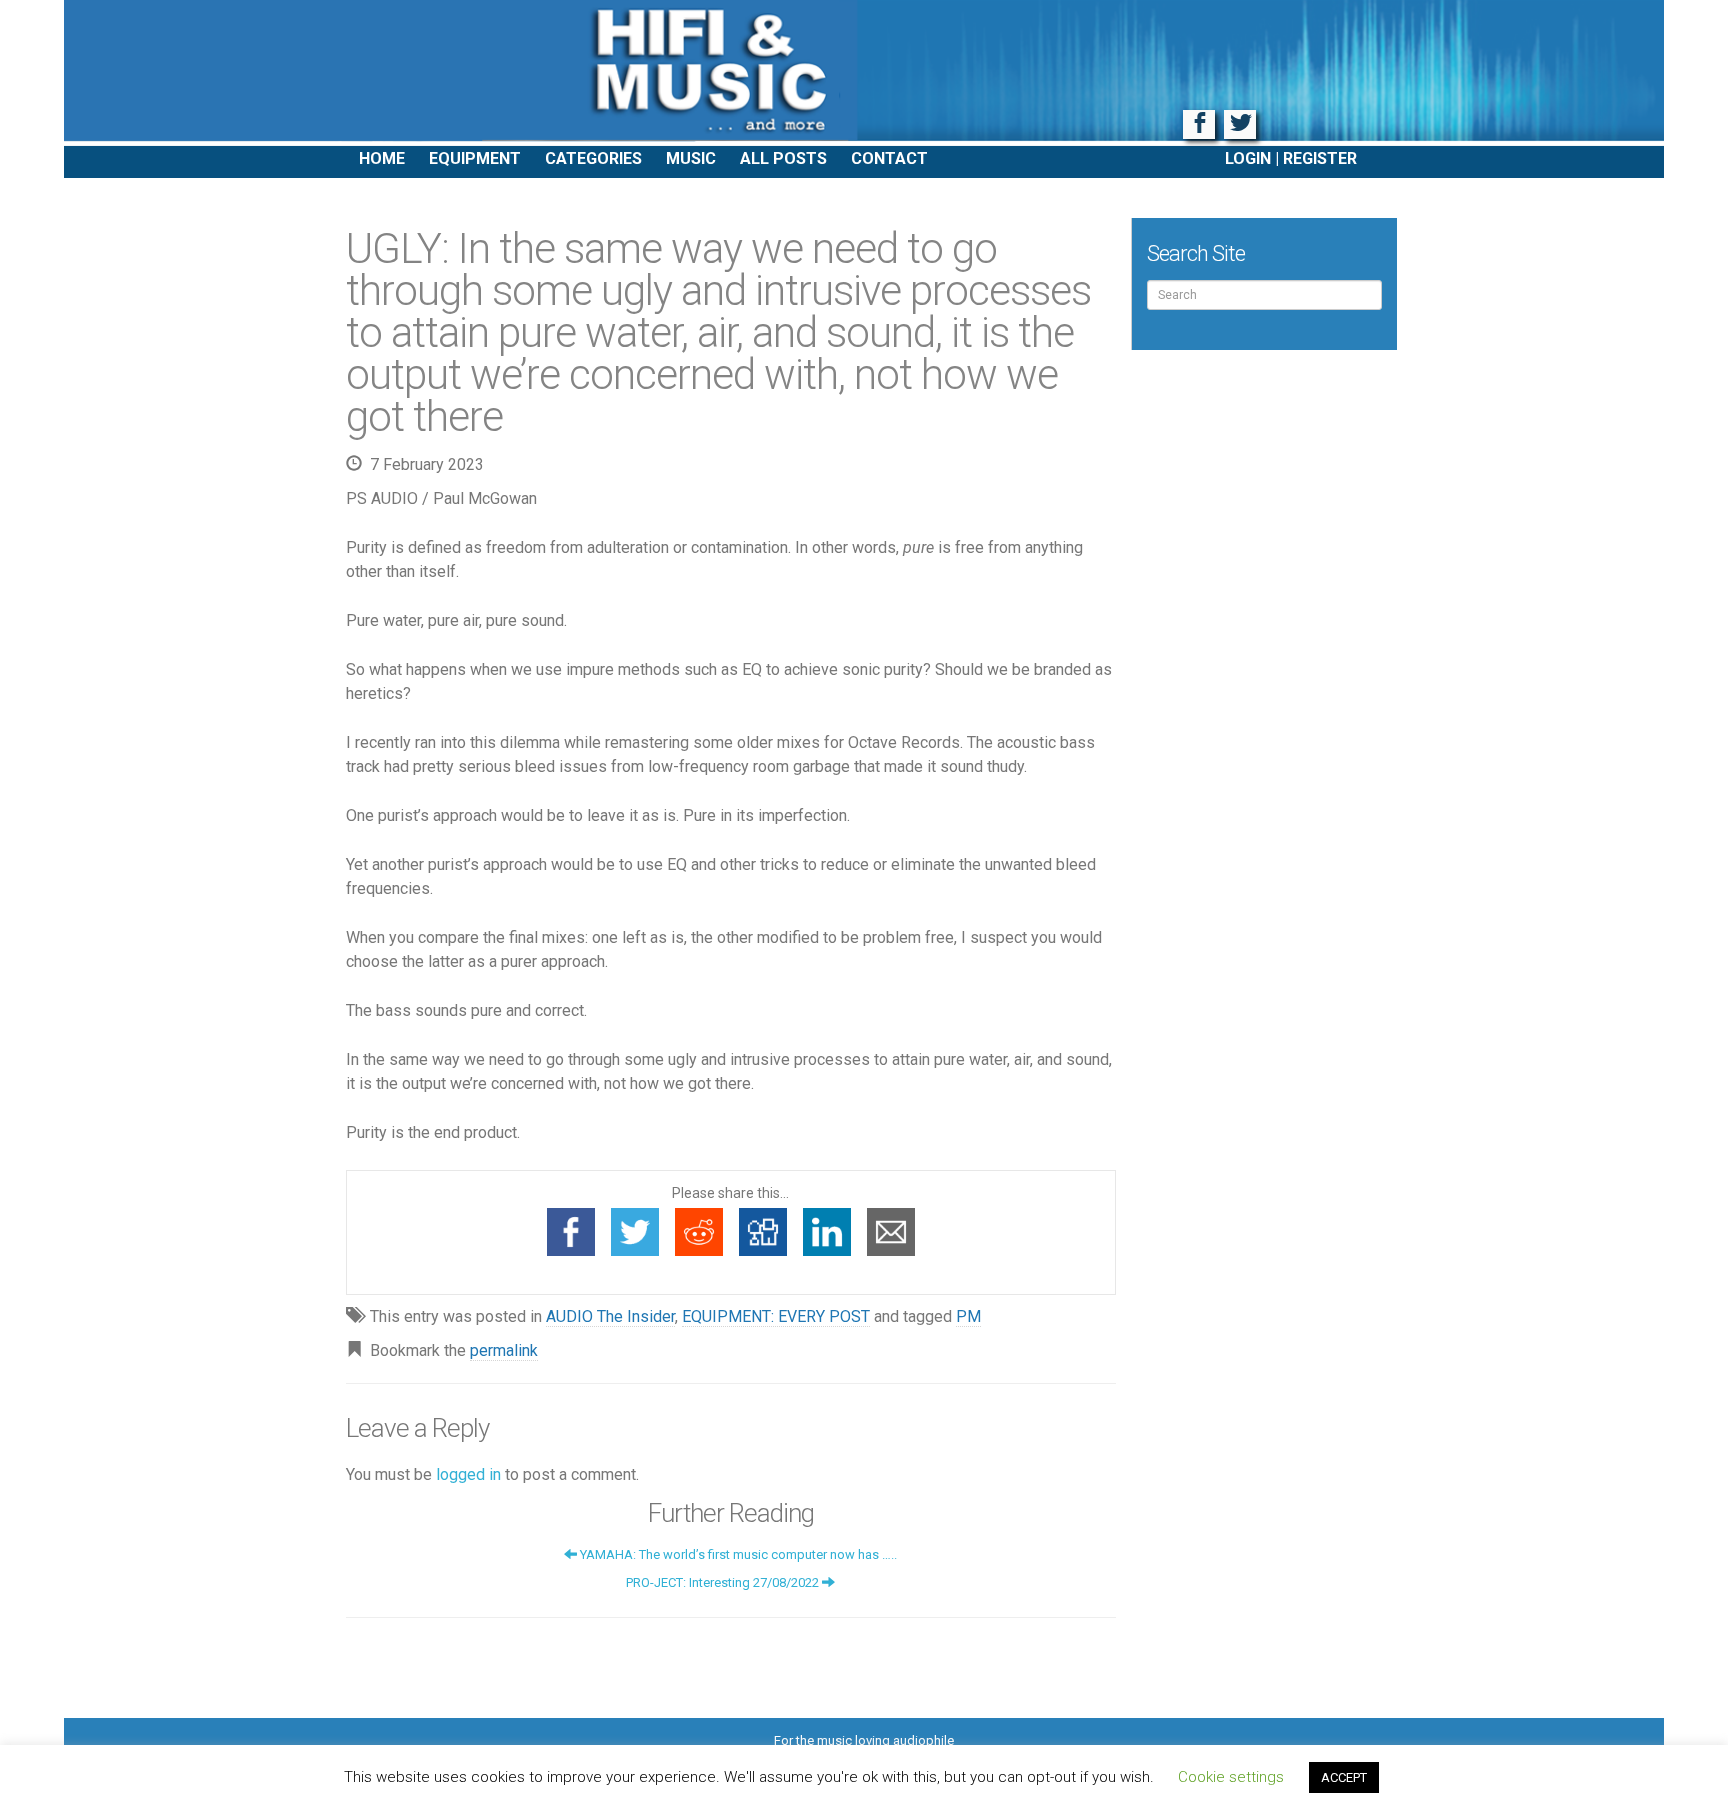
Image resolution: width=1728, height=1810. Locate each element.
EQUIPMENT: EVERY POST (776, 1316)
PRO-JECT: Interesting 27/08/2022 (724, 1582)
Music (691, 158)
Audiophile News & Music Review (864, 73)
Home (382, 158)
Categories (593, 158)
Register (1320, 158)
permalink (504, 1350)
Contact (889, 158)
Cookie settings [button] (1231, 1777)
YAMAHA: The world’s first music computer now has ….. (737, 1554)
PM (968, 1316)
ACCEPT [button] (1344, 1777)
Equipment (475, 158)
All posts (783, 158)
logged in (468, 1474)
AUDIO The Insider (610, 1316)
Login (1248, 158)
